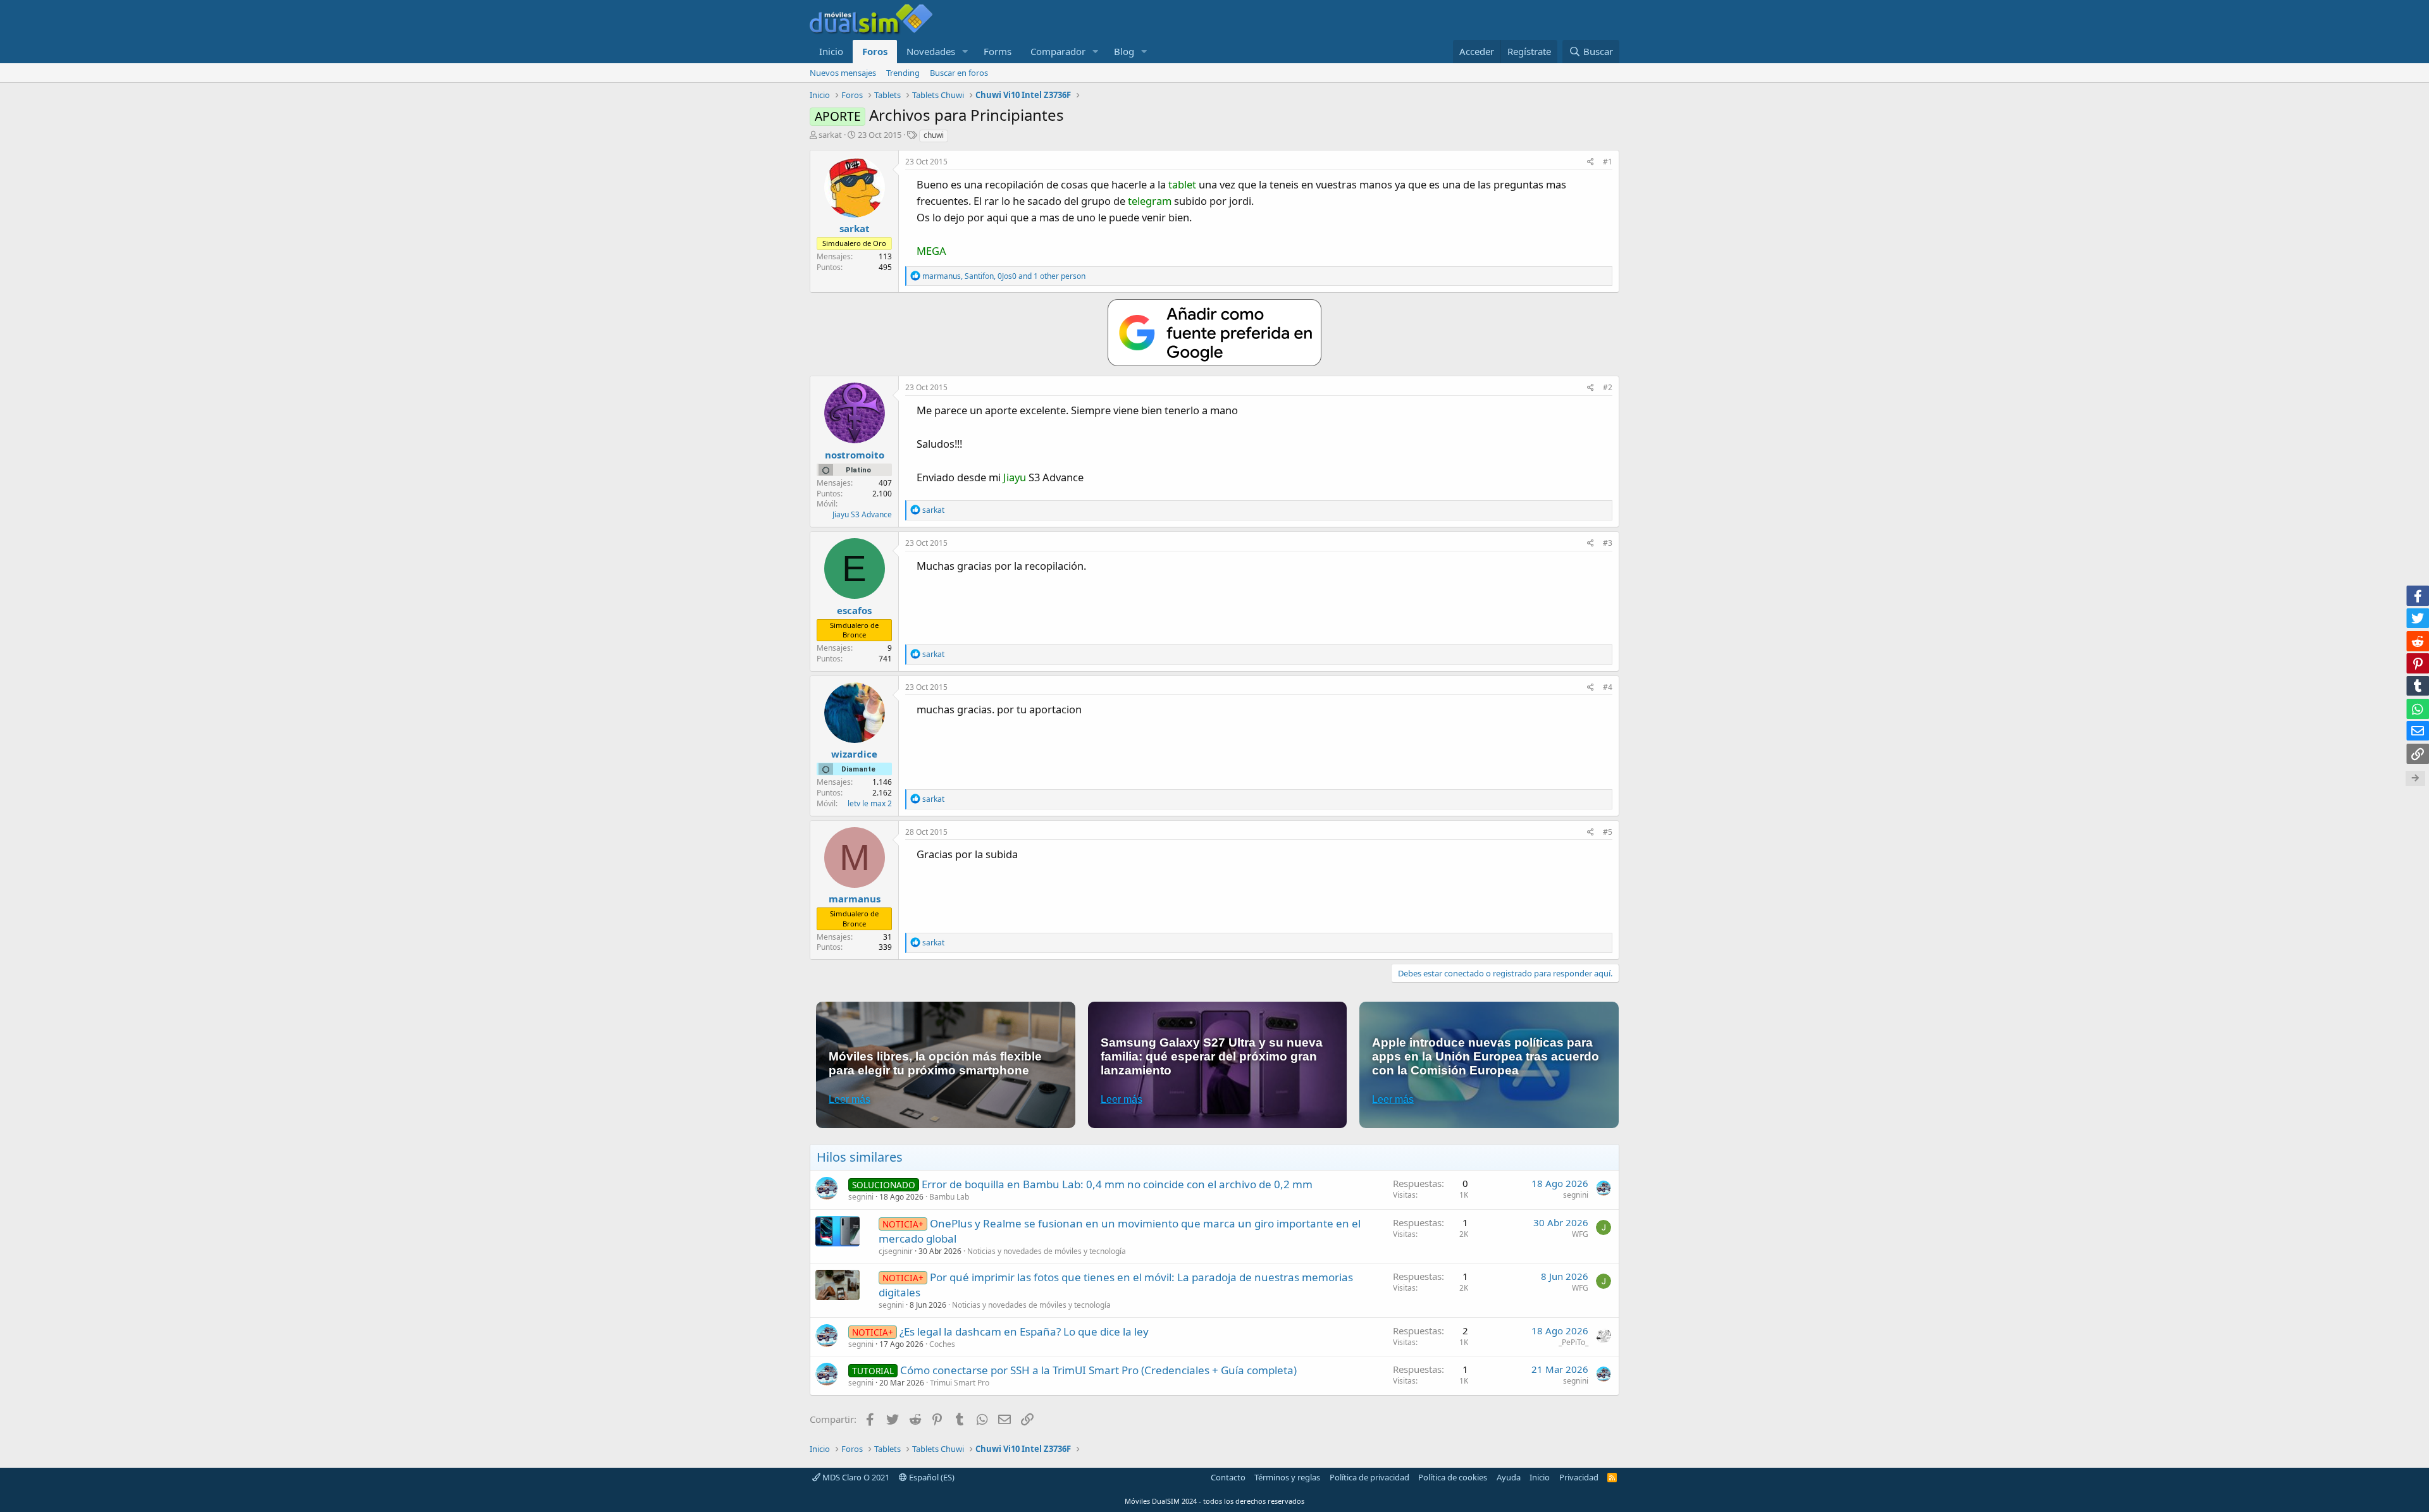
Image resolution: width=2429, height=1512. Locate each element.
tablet (1182, 184)
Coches (942, 1344)
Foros (875, 51)
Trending (903, 73)
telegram (1150, 201)
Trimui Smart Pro (960, 1383)
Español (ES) (931, 1477)
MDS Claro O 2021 (855, 1477)
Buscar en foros (959, 73)
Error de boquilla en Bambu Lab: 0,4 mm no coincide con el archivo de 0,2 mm (1117, 1184)
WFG (1580, 1234)
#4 (1608, 687)
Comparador (1058, 51)
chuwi (934, 135)
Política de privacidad (1369, 1477)
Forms (998, 51)
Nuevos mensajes (843, 73)
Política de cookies (1453, 1477)
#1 (1608, 162)
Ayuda (1509, 1477)
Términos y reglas (1287, 1477)
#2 (1608, 387)
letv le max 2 (870, 803)
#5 (1608, 832)
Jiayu (1015, 477)
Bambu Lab (949, 1197)
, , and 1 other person (1004, 276)
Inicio (831, 51)
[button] (965, 52)
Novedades (931, 51)
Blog (1124, 51)
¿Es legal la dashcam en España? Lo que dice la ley (1024, 1331)
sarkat (830, 135)
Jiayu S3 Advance (862, 514)
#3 (1608, 543)
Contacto (1228, 1477)
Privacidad (1579, 1477)
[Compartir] (1591, 162)
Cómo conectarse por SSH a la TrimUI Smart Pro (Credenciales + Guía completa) (1098, 1370)
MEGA (931, 251)
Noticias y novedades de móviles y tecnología (1047, 1251)
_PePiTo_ (1573, 1342)
